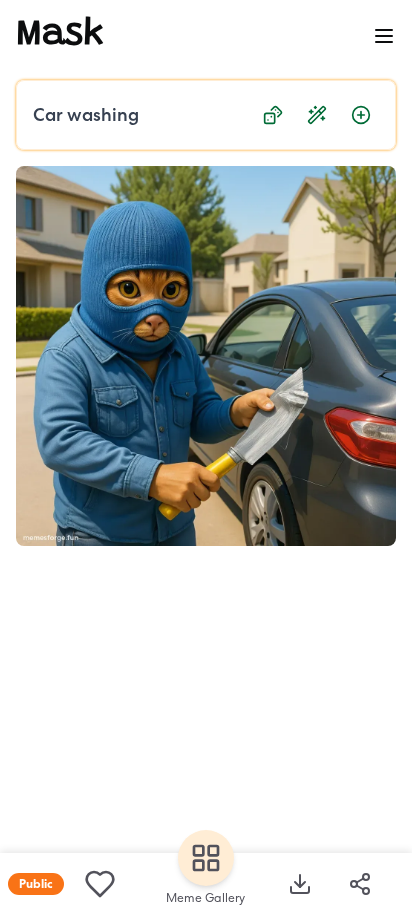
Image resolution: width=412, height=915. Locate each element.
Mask (60, 36)
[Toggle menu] (384, 36)
